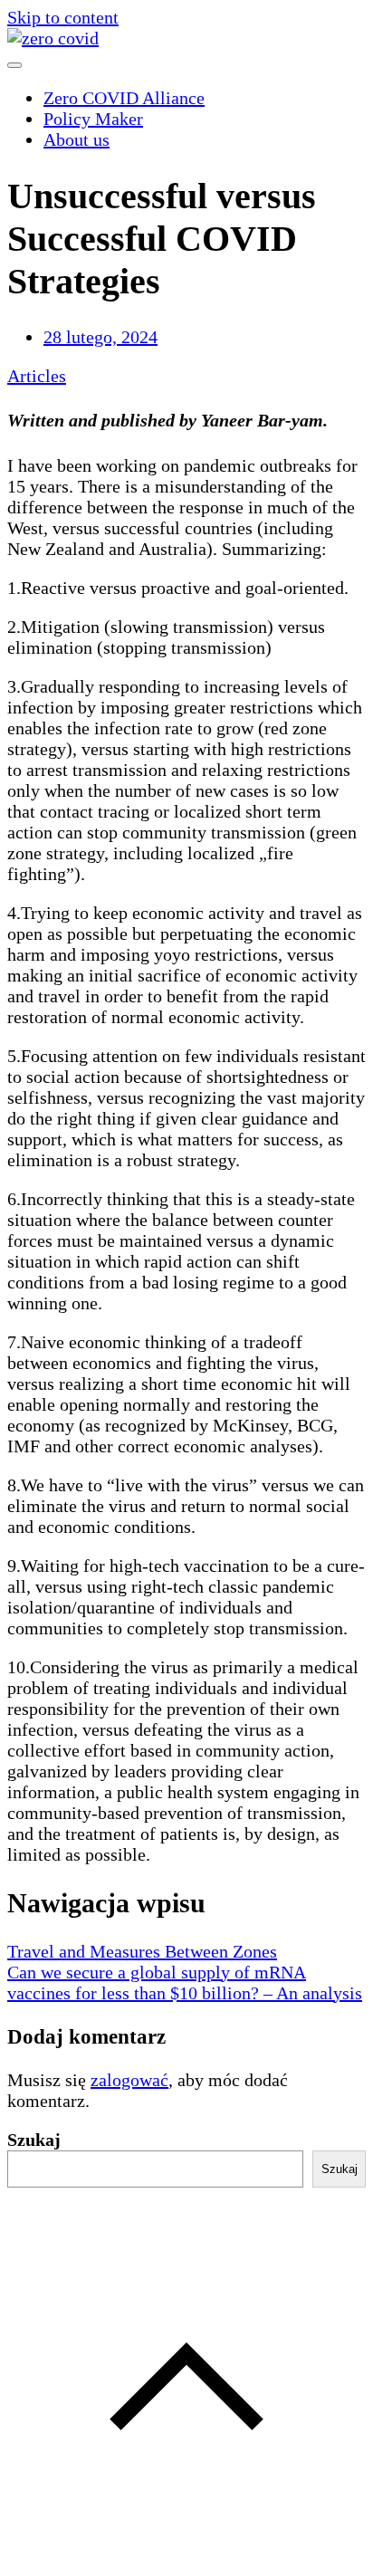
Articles (37, 376)
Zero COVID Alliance (124, 98)
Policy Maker (93, 119)
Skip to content (63, 17)
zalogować (129, 2080)
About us (77, 139)
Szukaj (34, 2140)
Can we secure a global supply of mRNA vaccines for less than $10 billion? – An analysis (185, 1982)
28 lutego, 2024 (100, 337)
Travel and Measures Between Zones (142, 1951)
